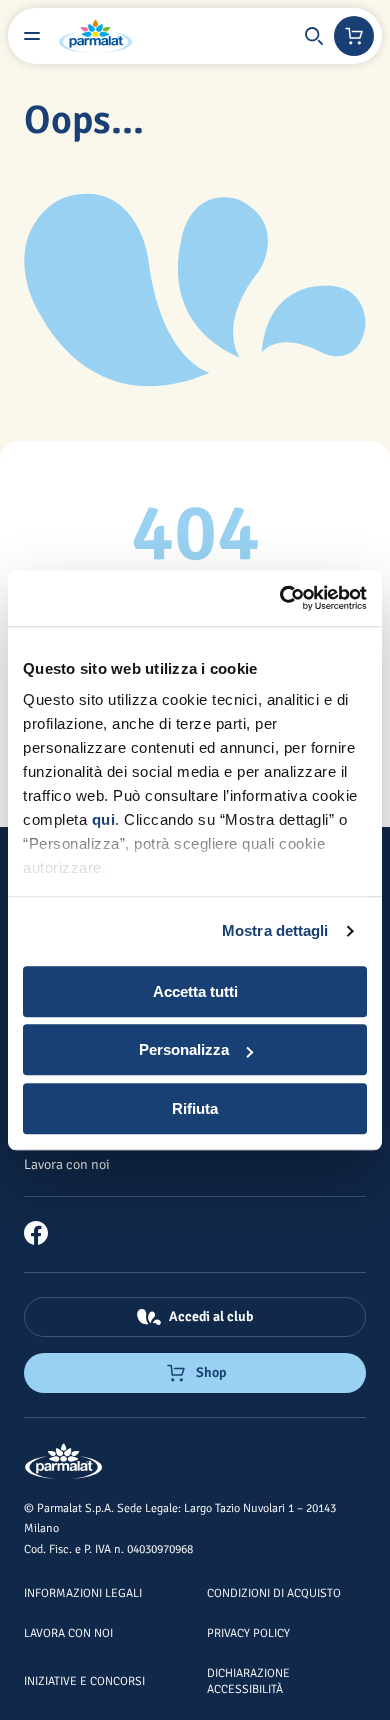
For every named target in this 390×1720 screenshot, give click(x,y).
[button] (314, 36)
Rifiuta (195, 1108)
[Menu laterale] (32, 36)
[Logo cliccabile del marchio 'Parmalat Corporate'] (96, 36)
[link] (44, 1233)
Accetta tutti (195, 991)
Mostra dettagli (275, 930)
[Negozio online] (354, 36)
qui (104, 819)
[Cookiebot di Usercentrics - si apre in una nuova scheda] (280, 598)
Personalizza (184, 1049)
